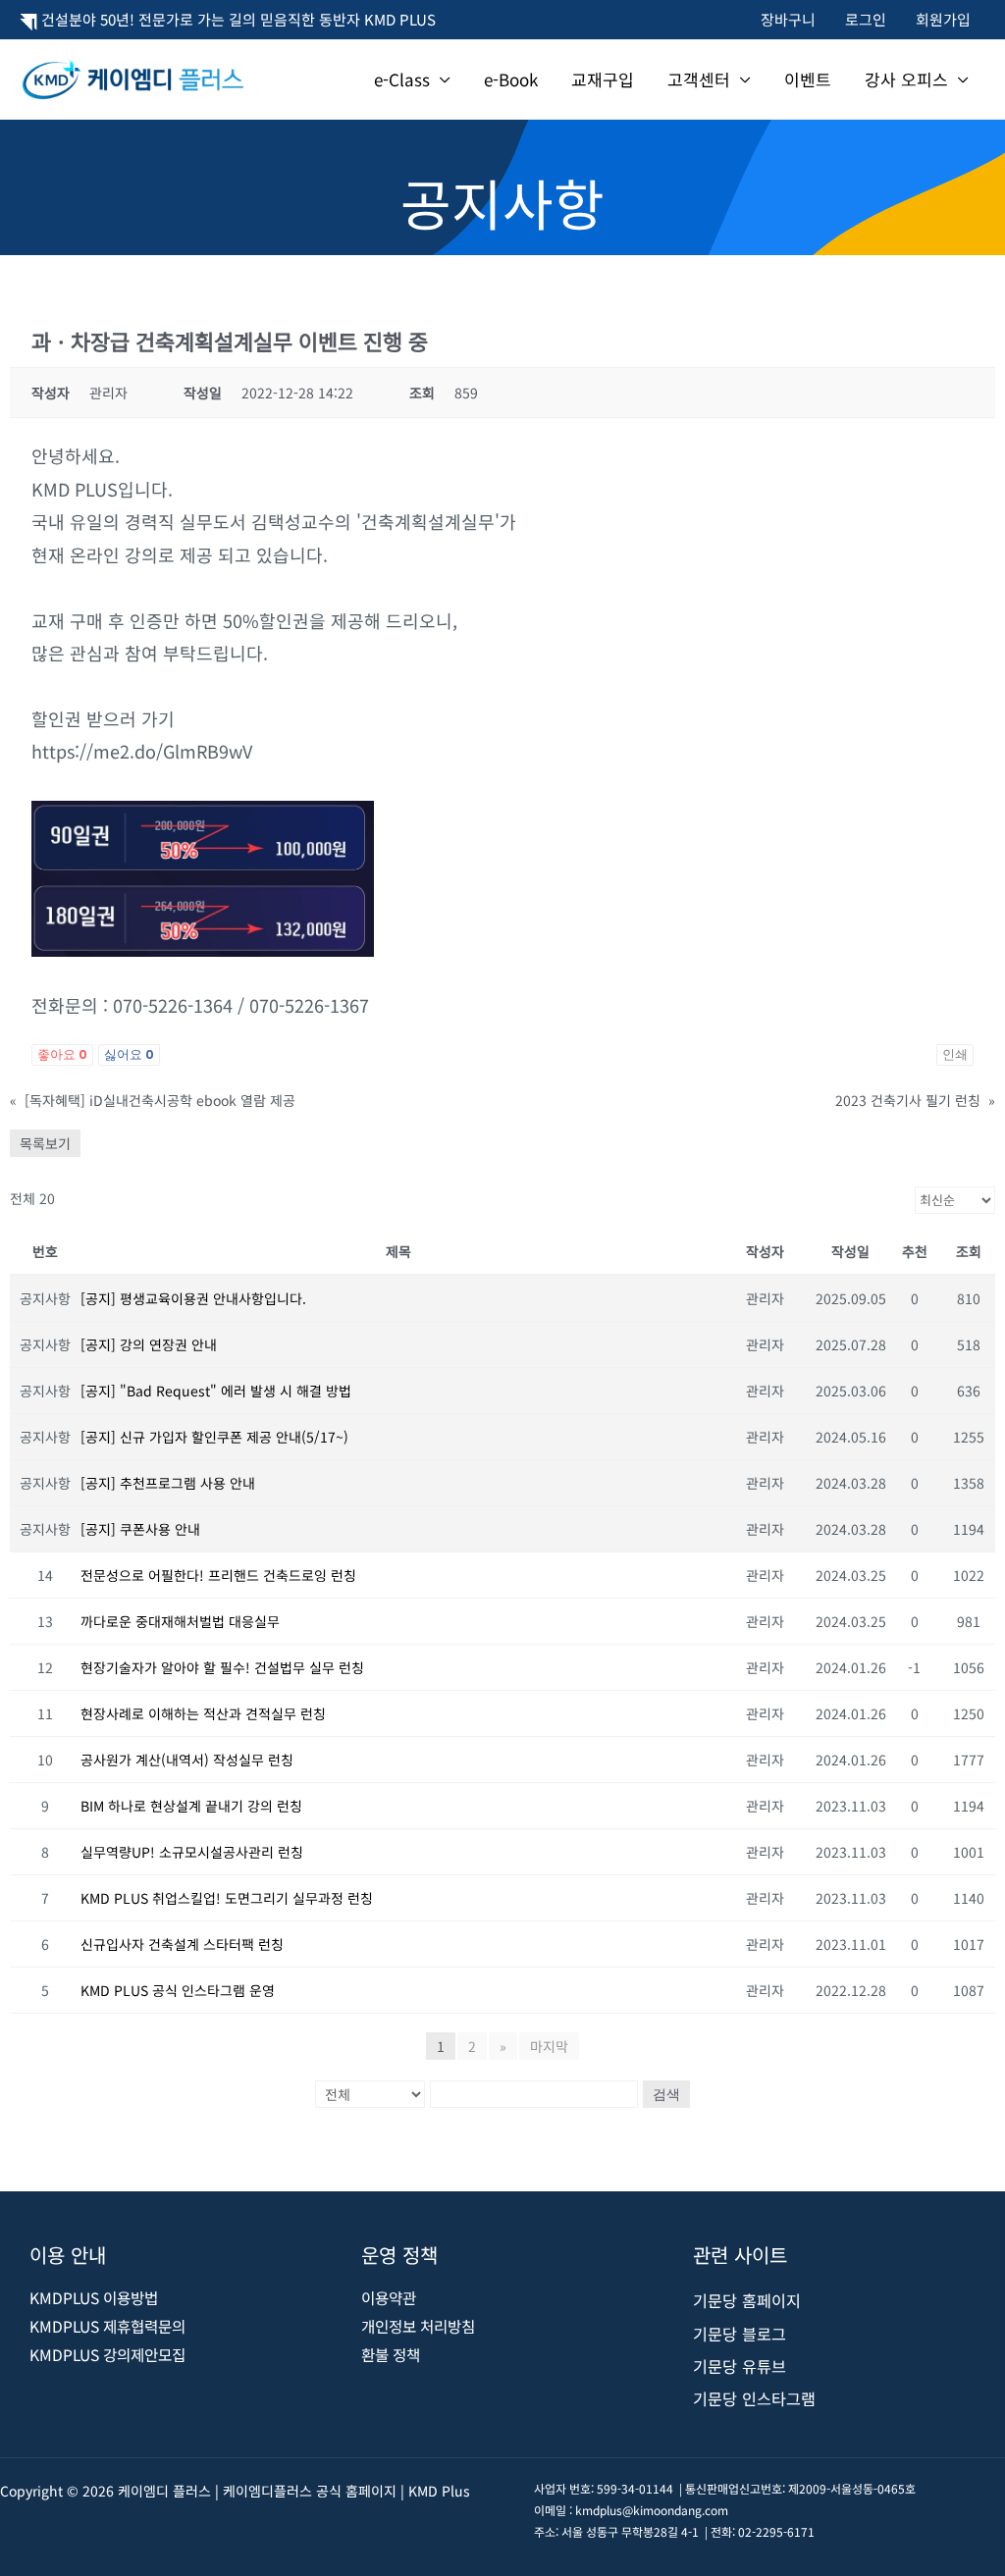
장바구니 (788, 19)
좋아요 (62, 1054)
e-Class (402, 79)
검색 (666, 2094)
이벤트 (808, 79)
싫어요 (129, 1054)
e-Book (511, 79)
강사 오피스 (906, 79)
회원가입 (943, 19)
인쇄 (955, 1054)
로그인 (866, 19)
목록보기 (45, 1143)
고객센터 (699, 79)
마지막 (549, 2046)
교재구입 (603, 79)
